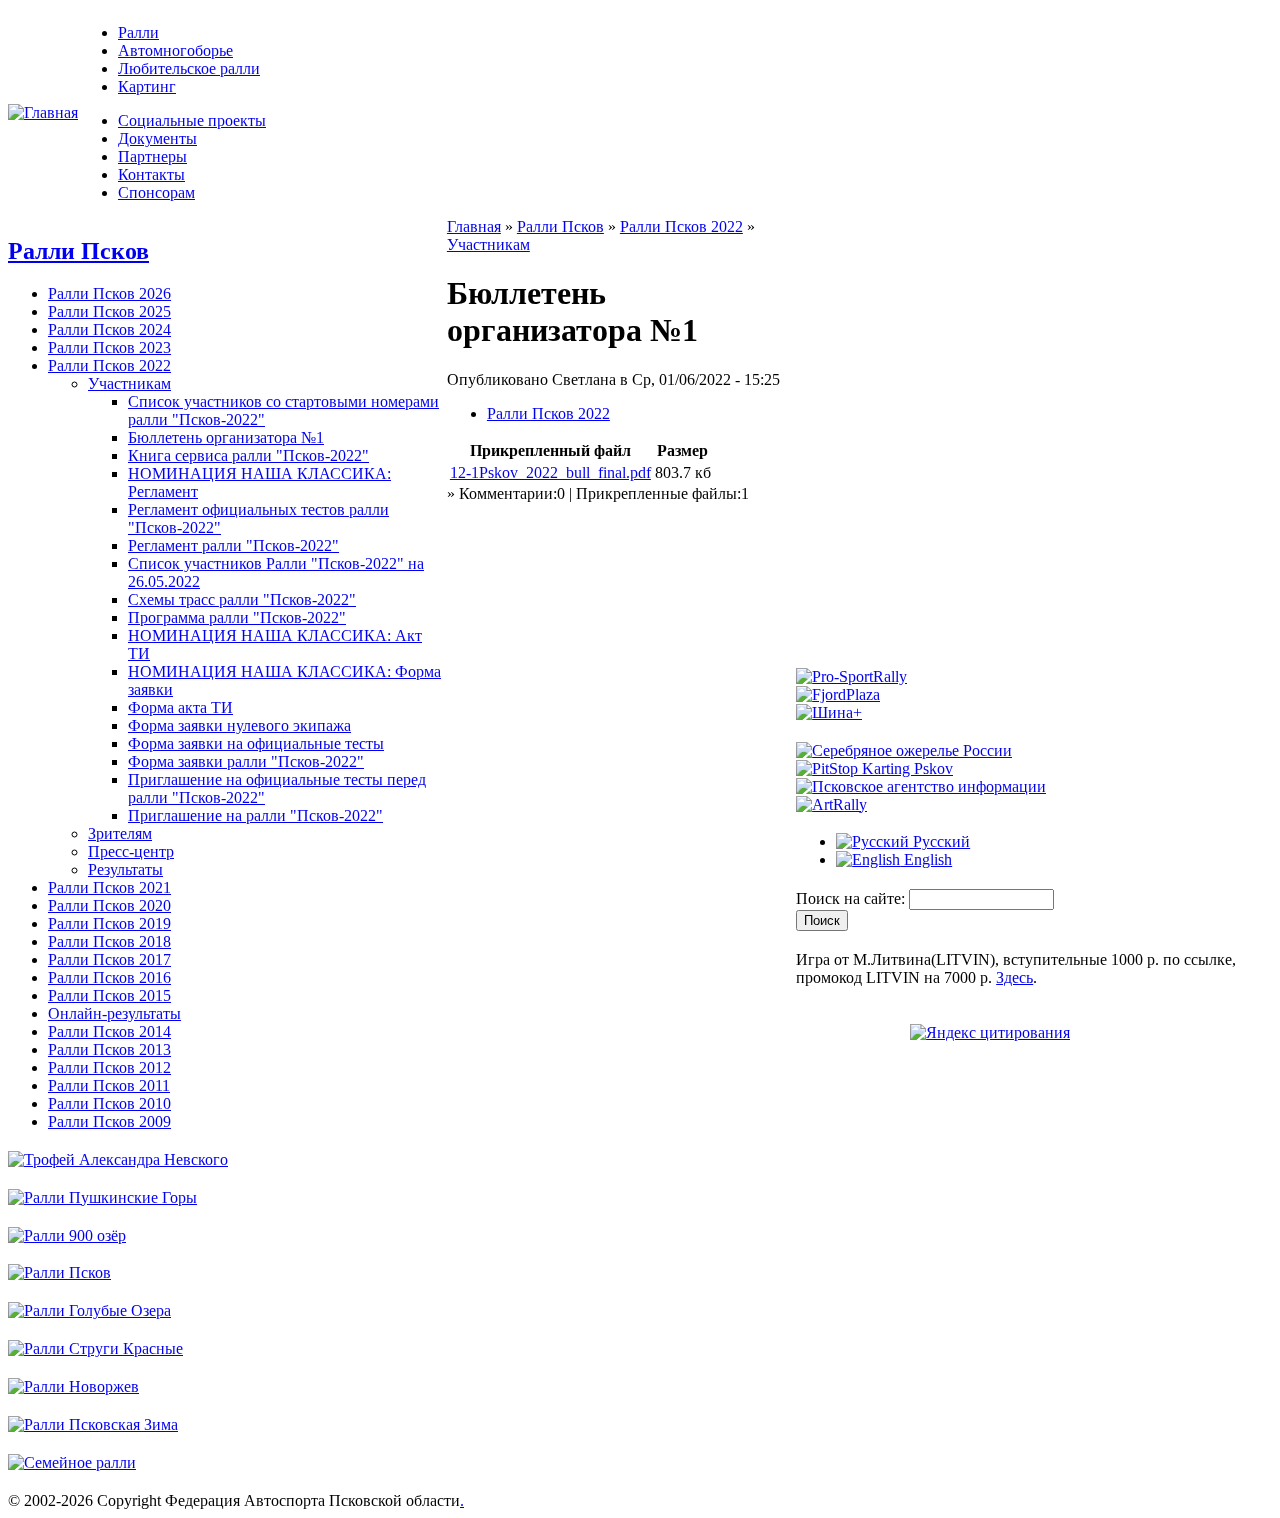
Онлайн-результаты (114, 1013)
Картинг (147, 86)
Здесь (1014, 977)
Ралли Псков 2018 (109, 941)
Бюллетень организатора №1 (226, 437)
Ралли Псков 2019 (109, 923)
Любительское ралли (189, 68)
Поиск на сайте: (852, 898)
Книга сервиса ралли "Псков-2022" (248, 455)
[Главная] (43, 112)
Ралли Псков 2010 (109, 1103)
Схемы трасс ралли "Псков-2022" (242, 599)
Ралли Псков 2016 (109, 977)
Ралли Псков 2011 (109, 1085)
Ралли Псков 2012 (109, 1067)
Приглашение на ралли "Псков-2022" (255, 815)
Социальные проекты (192, 120)
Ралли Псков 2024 (109, 329)
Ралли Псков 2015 (109, 995)
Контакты (151, 174)
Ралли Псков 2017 (109, 959)
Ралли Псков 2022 (109, 365)
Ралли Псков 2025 (109, 311)
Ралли (138, 32)
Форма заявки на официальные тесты (256, 743)
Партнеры (152, 156)
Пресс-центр (131, 851)
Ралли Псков (78, 251)
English (926, 859)
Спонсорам (156, 192)
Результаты (125, 869)
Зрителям (120, 833)
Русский (939, 841)
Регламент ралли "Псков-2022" (233, 545)
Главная (474, 226)
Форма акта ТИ (180, 707)
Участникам (129, 383)
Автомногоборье (175, 50)
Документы (157, 138)
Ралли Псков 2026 (109, 293)
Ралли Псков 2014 (109, 1031)
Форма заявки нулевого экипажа (239, 725)
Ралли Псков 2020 (109, 905)
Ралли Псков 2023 (109, 347)
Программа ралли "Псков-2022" (237, 617)
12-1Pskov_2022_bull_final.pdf (550, 472)
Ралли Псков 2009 (109, 1121)
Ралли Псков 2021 (109, 887)
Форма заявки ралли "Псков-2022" (246, 761)
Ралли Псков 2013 (109, 1049)
